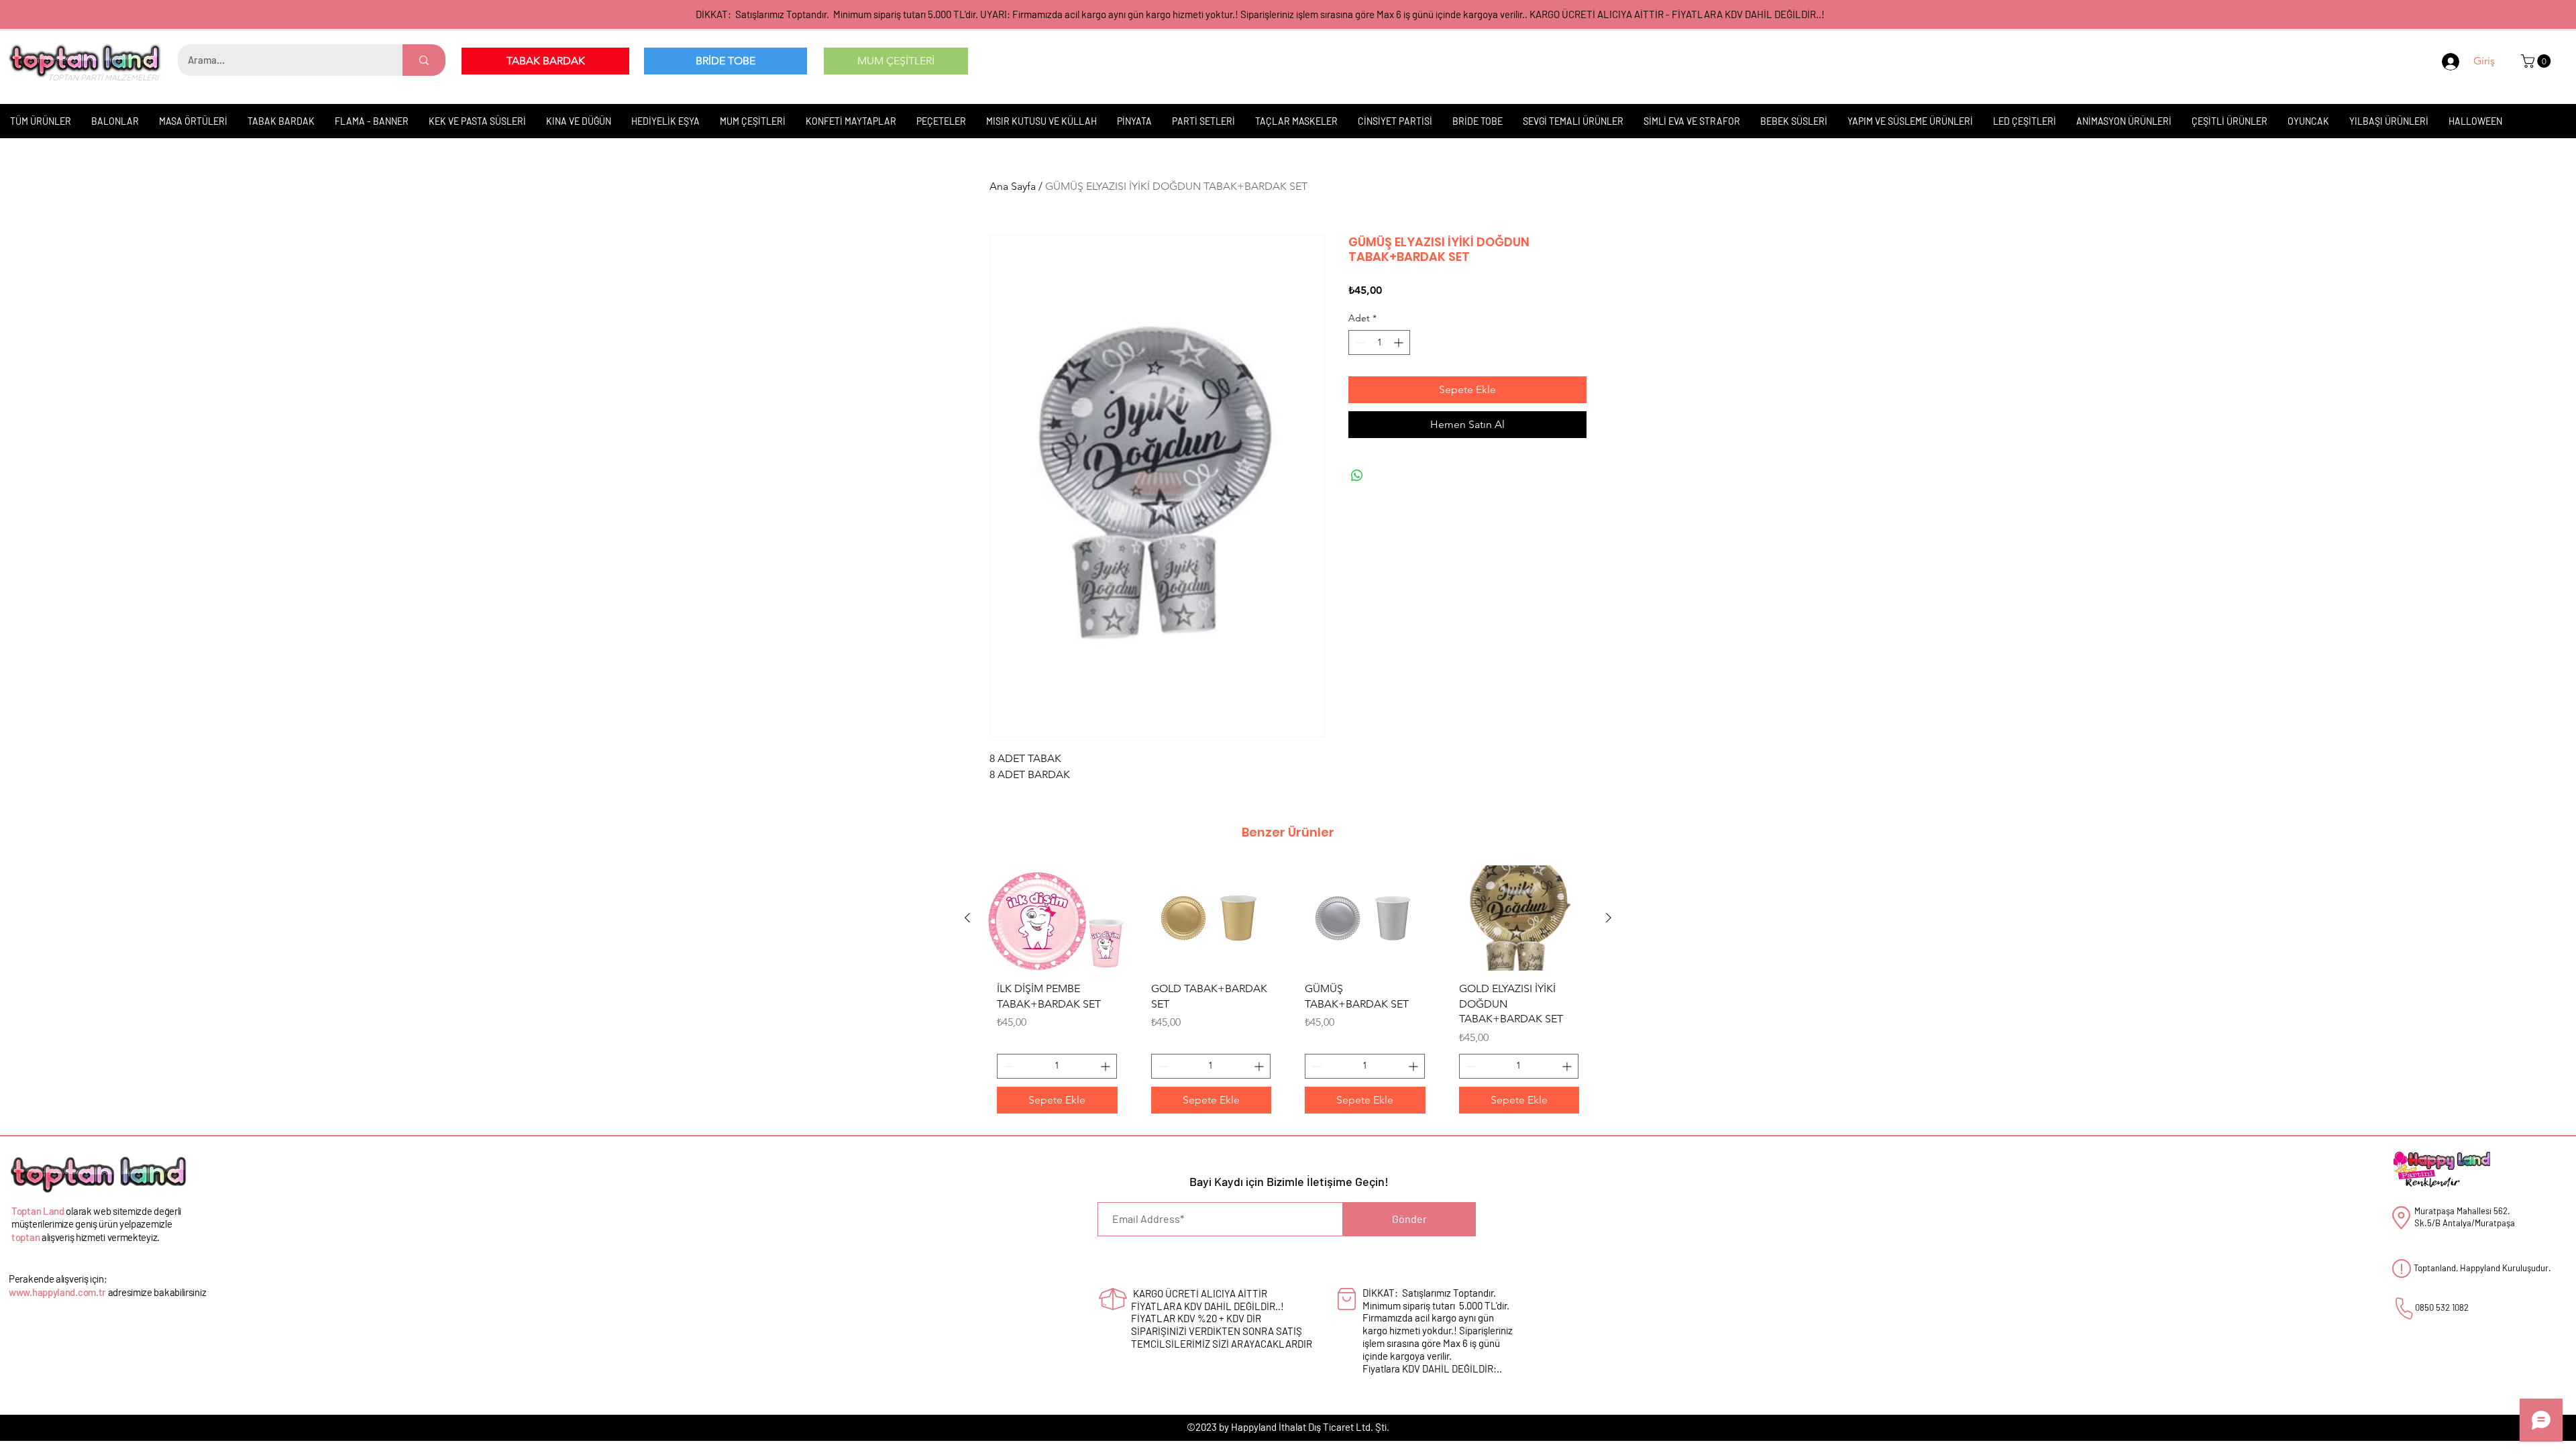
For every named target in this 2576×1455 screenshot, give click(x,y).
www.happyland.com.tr (57, 1292)
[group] (1288, 994)
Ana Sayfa (1013, 186)
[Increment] (1400, 342)
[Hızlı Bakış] (1057, 918)
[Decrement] (1359, 342)
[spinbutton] (1379, 342)
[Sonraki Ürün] (1609, 918)
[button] (2537, 61)
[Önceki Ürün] (967, 918)
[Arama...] (424, 60)
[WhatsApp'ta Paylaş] (1357, 476)
